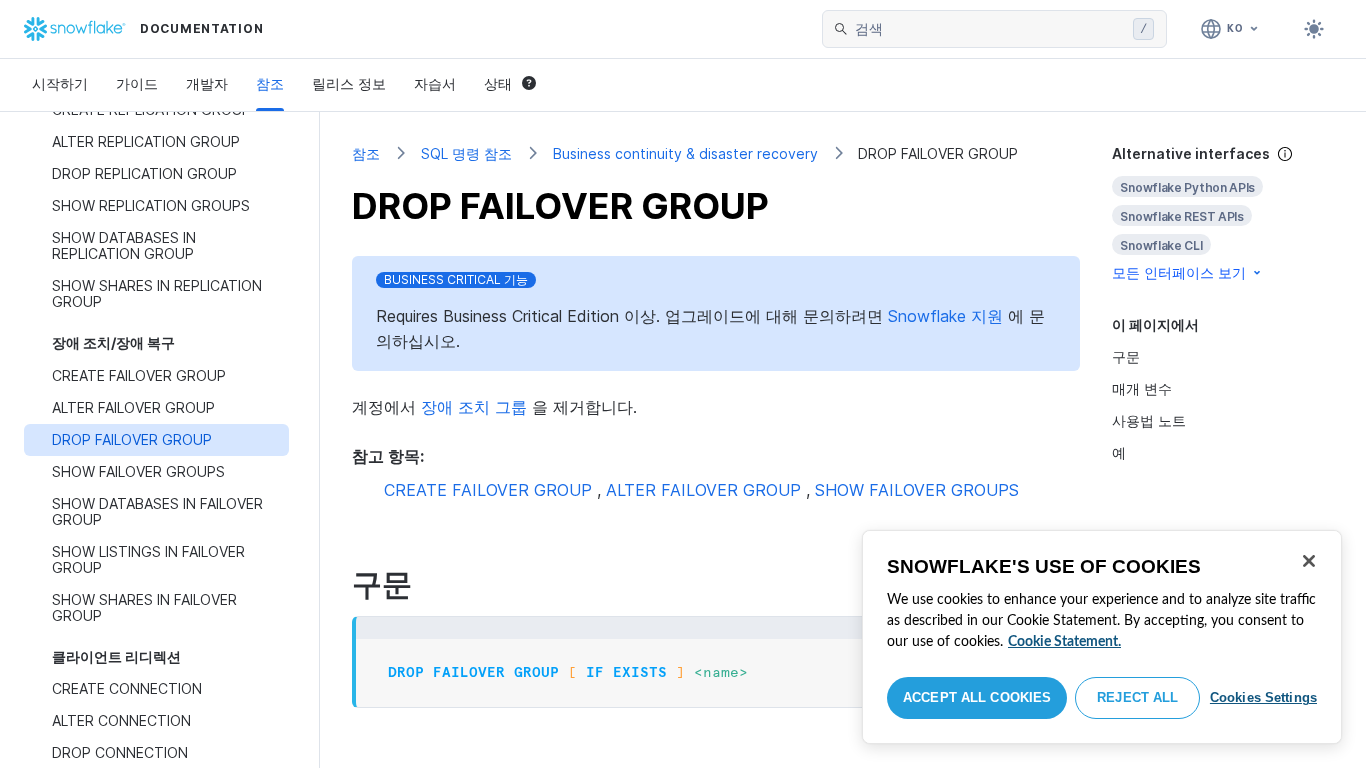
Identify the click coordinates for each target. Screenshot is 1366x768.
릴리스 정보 (349, 83)
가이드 (137, 83)
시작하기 (60, 83)
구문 (1126, 356)
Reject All (1137, 697)
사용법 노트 (1149, 420)
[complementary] (1223, 213)
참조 (270, 83)
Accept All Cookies (977, 697)
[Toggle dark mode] (1314, 29)
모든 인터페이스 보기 (1179, 272)
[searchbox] (990, 29)
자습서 (435, 83)
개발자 (207, 83)
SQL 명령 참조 (466, 153)
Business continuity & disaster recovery (685, 153)
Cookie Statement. (1064, 642)
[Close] (1309, 561)
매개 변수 (1142, 388)
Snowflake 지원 (945, 316)
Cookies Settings (1263, 697)
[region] (1102, 637)
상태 (498, 83)
